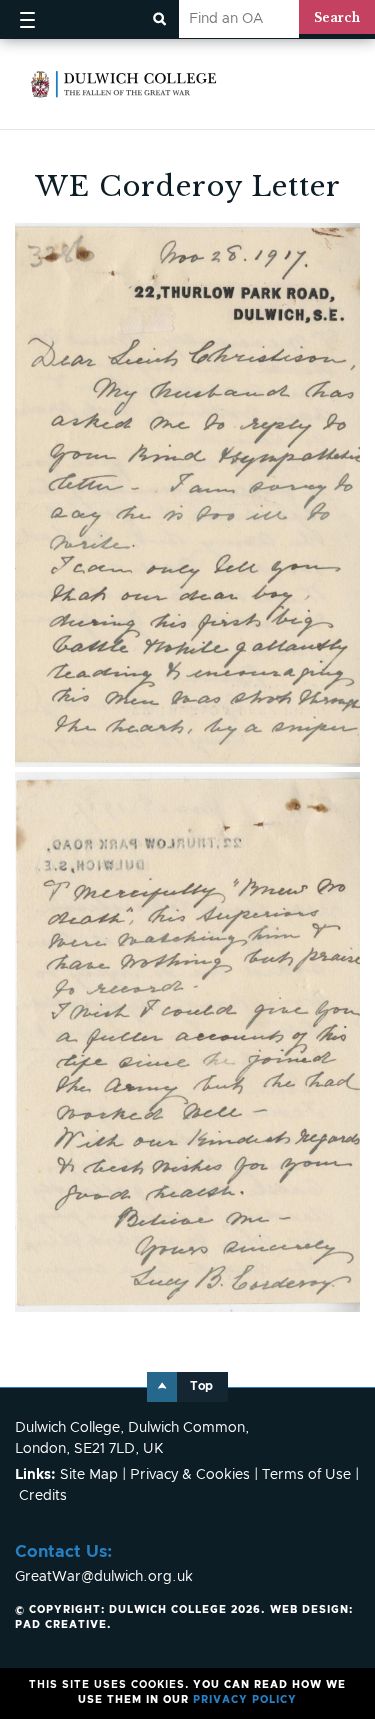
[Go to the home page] (124, 84)
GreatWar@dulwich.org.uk (104, 1577)
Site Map (89, 1475)
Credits (43, 1496)
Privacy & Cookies (190, 1475)
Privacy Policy (245, 1700)
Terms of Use (306, 1475)
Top (201, 1386)
